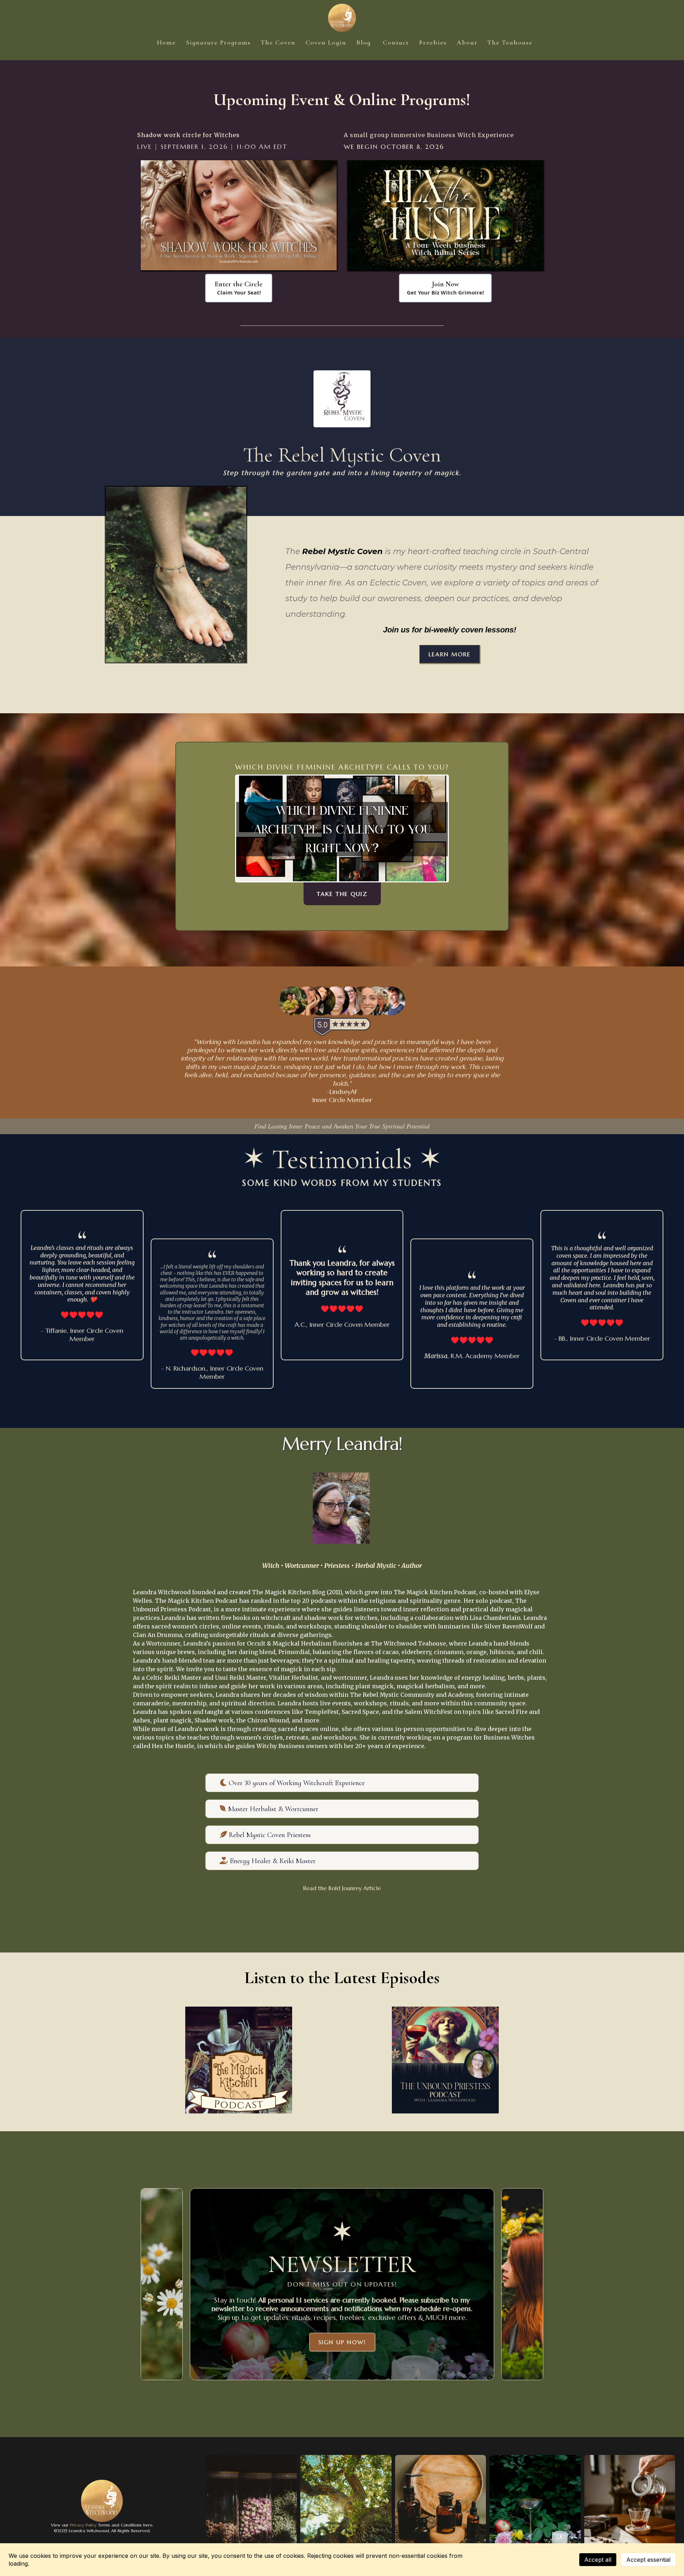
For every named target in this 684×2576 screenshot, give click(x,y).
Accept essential (648, 2560)
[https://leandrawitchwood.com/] (342, 18)
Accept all (598, 2560)
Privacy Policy (83, 2525)
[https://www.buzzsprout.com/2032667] (445, 2060)
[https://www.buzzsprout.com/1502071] (239, 2060)
